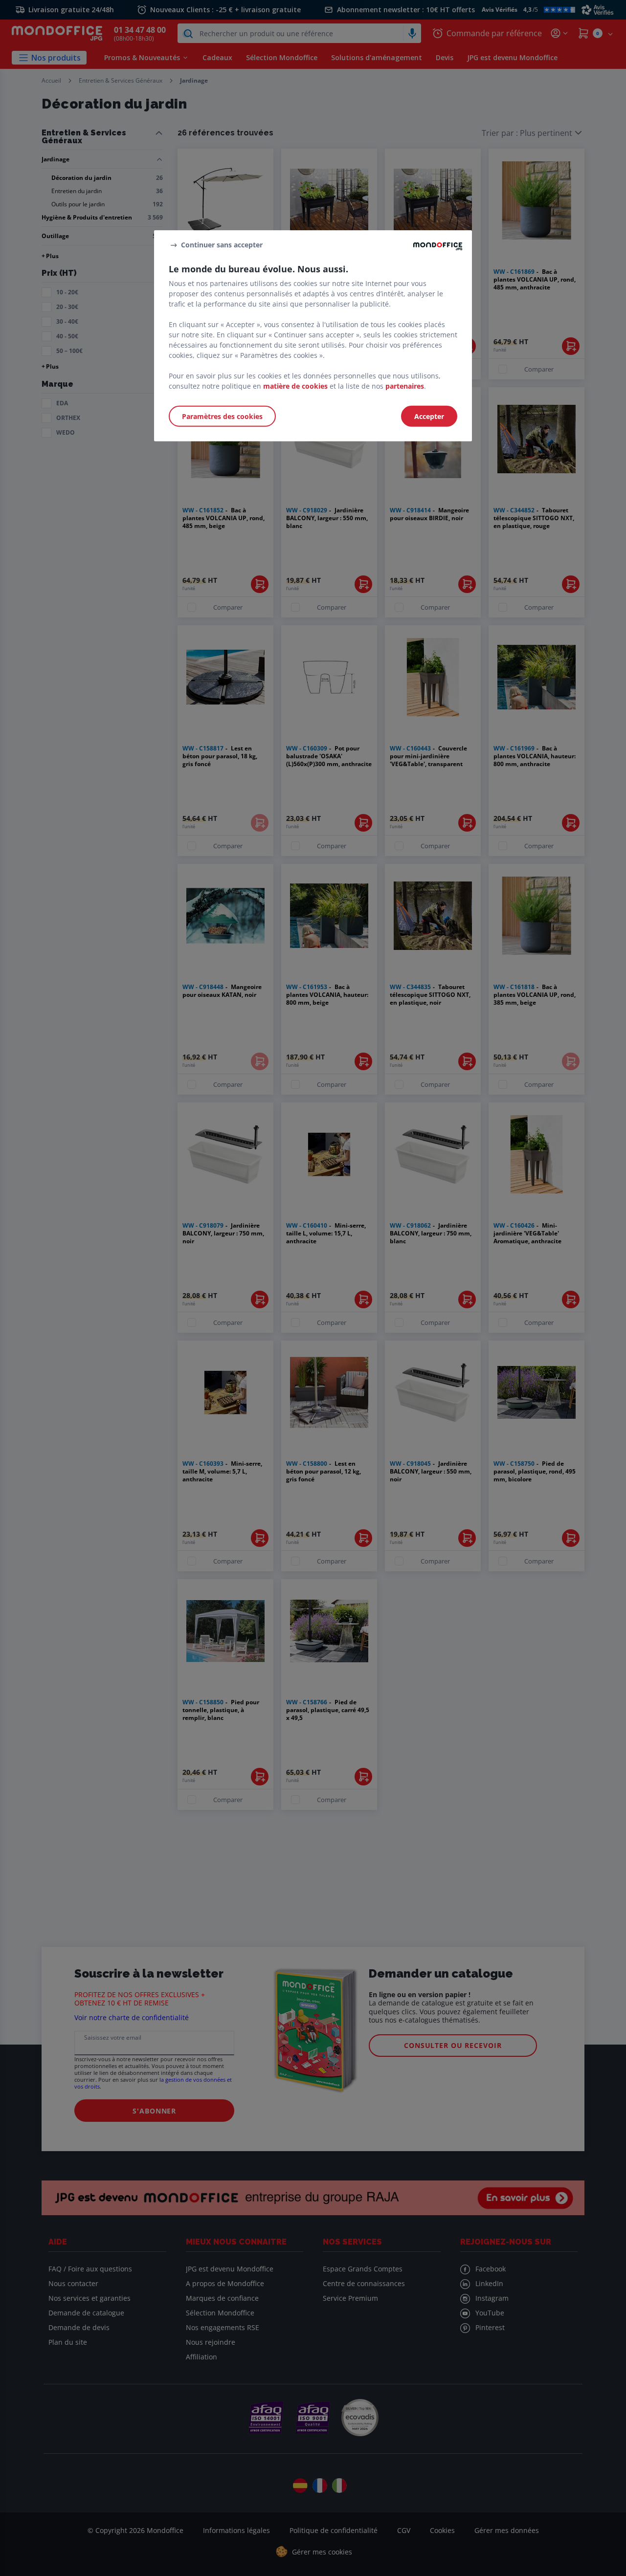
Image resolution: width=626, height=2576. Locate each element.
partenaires (405, 386)
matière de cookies (295, 386)
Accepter (429, 416)
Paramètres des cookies (222, 416)
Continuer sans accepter (222, 245)
